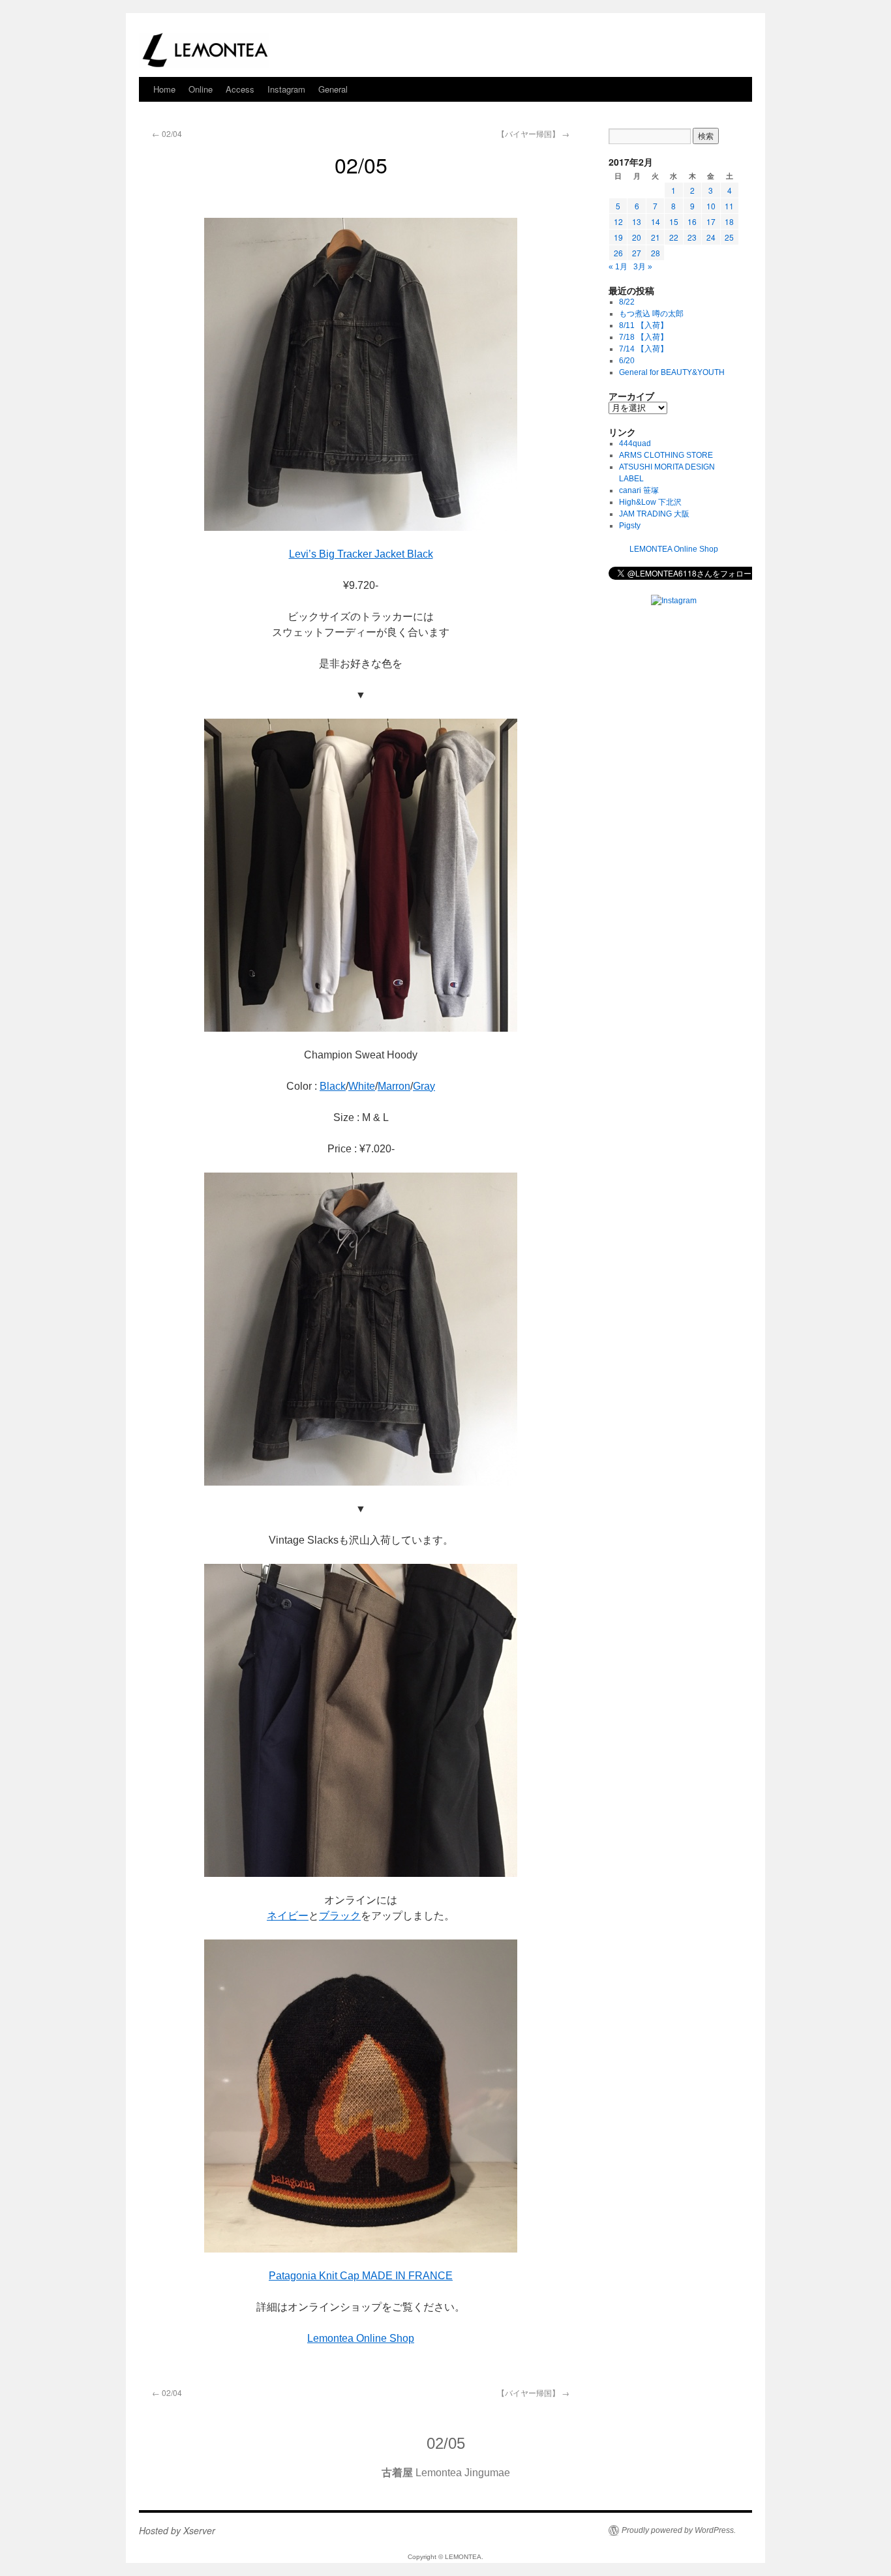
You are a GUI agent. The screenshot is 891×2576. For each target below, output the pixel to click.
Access (240, 89)
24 (711, 237)
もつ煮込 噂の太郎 (651, 314)
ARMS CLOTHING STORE (666, 455)
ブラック (340, 1916)
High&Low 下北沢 (654, 502)
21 (656, 237)
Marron (394, 1086)
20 (637, 237)
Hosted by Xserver (177, 2530)
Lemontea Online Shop (361, 2338)
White (362, 1086)
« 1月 (618, 267)
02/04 (167, 133)
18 (729, 221)
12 (618, 221)
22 (674, 237)
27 (637, 253)
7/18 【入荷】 (643, 337)
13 (637, 221)
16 (692, 221)
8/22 (627, 302)
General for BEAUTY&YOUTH (672, 372)
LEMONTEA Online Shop (674, 549)
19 (618, 237)
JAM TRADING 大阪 (654, 514)
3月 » (643, 267)
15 (674, 221)
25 (729, 237)
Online (201, 89)
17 (711, 221)
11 (729, 206)
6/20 (627, 361)
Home (164, 89)
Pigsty (630, 526)
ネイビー (288, 1916)
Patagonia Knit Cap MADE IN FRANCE (361, 2276)
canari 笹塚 (639, 490)
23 (692, 237)
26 (618, 253)
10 (711, 206)
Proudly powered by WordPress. (679, 2530)
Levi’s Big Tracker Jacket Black (361, 554)
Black (333, 1086)
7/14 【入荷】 (643, 349)
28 (656, 253)
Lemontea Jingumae (446, 2473)
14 (656, 221)
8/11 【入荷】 (643, 325)
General (333, 89)
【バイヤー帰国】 (533, 133)
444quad (635, 443)
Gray (424, 1086)
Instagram (286, 89)
